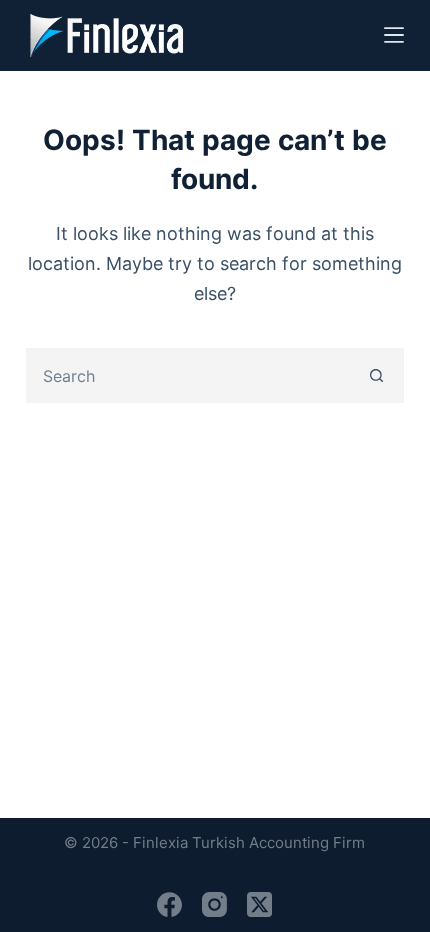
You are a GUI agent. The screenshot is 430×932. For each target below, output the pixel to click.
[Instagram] (214, 904)
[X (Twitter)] (259, 904)
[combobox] (189, 375)
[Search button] (376, 375)
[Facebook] (169, 904)
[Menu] (394, 35)
